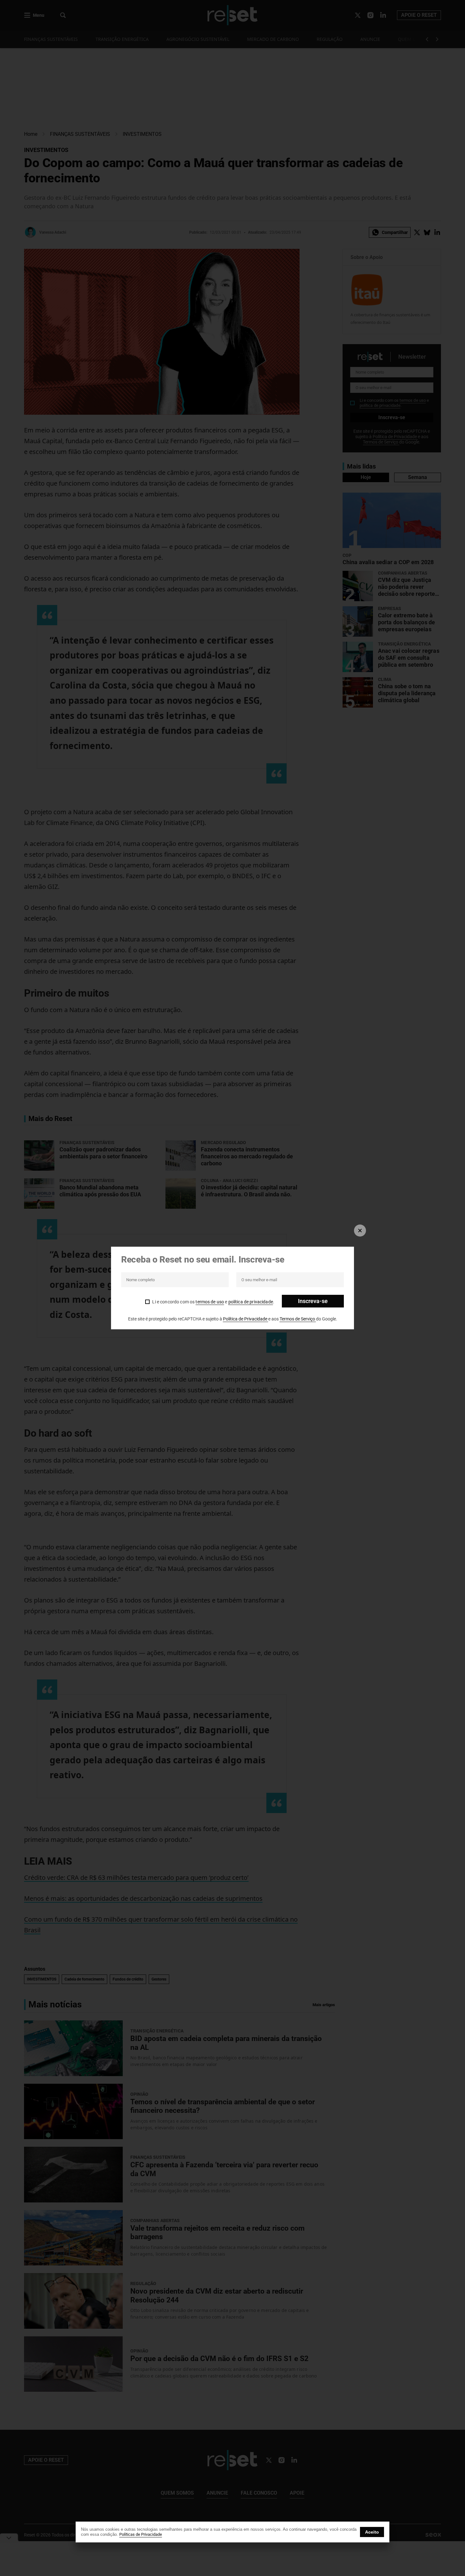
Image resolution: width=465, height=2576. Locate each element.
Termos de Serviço (298, 1319)
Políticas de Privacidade (141, 2534)
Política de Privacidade (246, 1319)
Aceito (372, 2532)
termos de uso (210, 1302)
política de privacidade (251, 1302)
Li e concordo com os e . (213, 1302)
